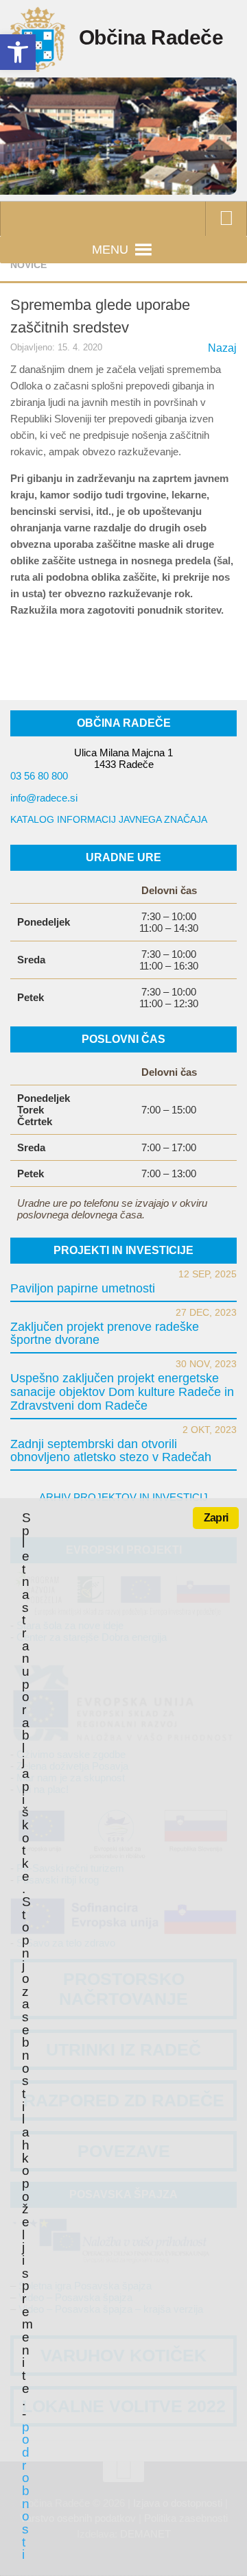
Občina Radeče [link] (151, 37)
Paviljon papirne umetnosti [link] (83, 1288)
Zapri (216, 1518)
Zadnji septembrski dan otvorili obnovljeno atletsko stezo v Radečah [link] (111, 1451)
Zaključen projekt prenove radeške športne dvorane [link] (105, 1334)
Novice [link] (28, 265)
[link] (18, 52)
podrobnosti (25, 2491)
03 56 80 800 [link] (39, 776)
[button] (110, 250)
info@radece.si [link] (44, 798)
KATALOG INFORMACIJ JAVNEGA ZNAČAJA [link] (109, 819)
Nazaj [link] (222, 348)
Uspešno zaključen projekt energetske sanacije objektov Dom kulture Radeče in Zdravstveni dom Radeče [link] (122, 1392)
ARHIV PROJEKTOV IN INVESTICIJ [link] (123, 1497)
